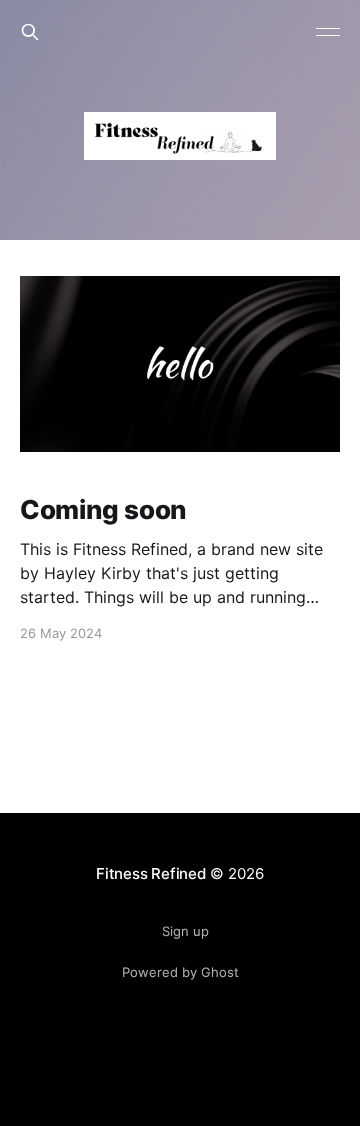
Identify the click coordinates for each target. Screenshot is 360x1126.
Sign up (185, 931)
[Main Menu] (328, 32)
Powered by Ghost (180, 972)
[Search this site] (30, 32)
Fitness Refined (151, 873)
